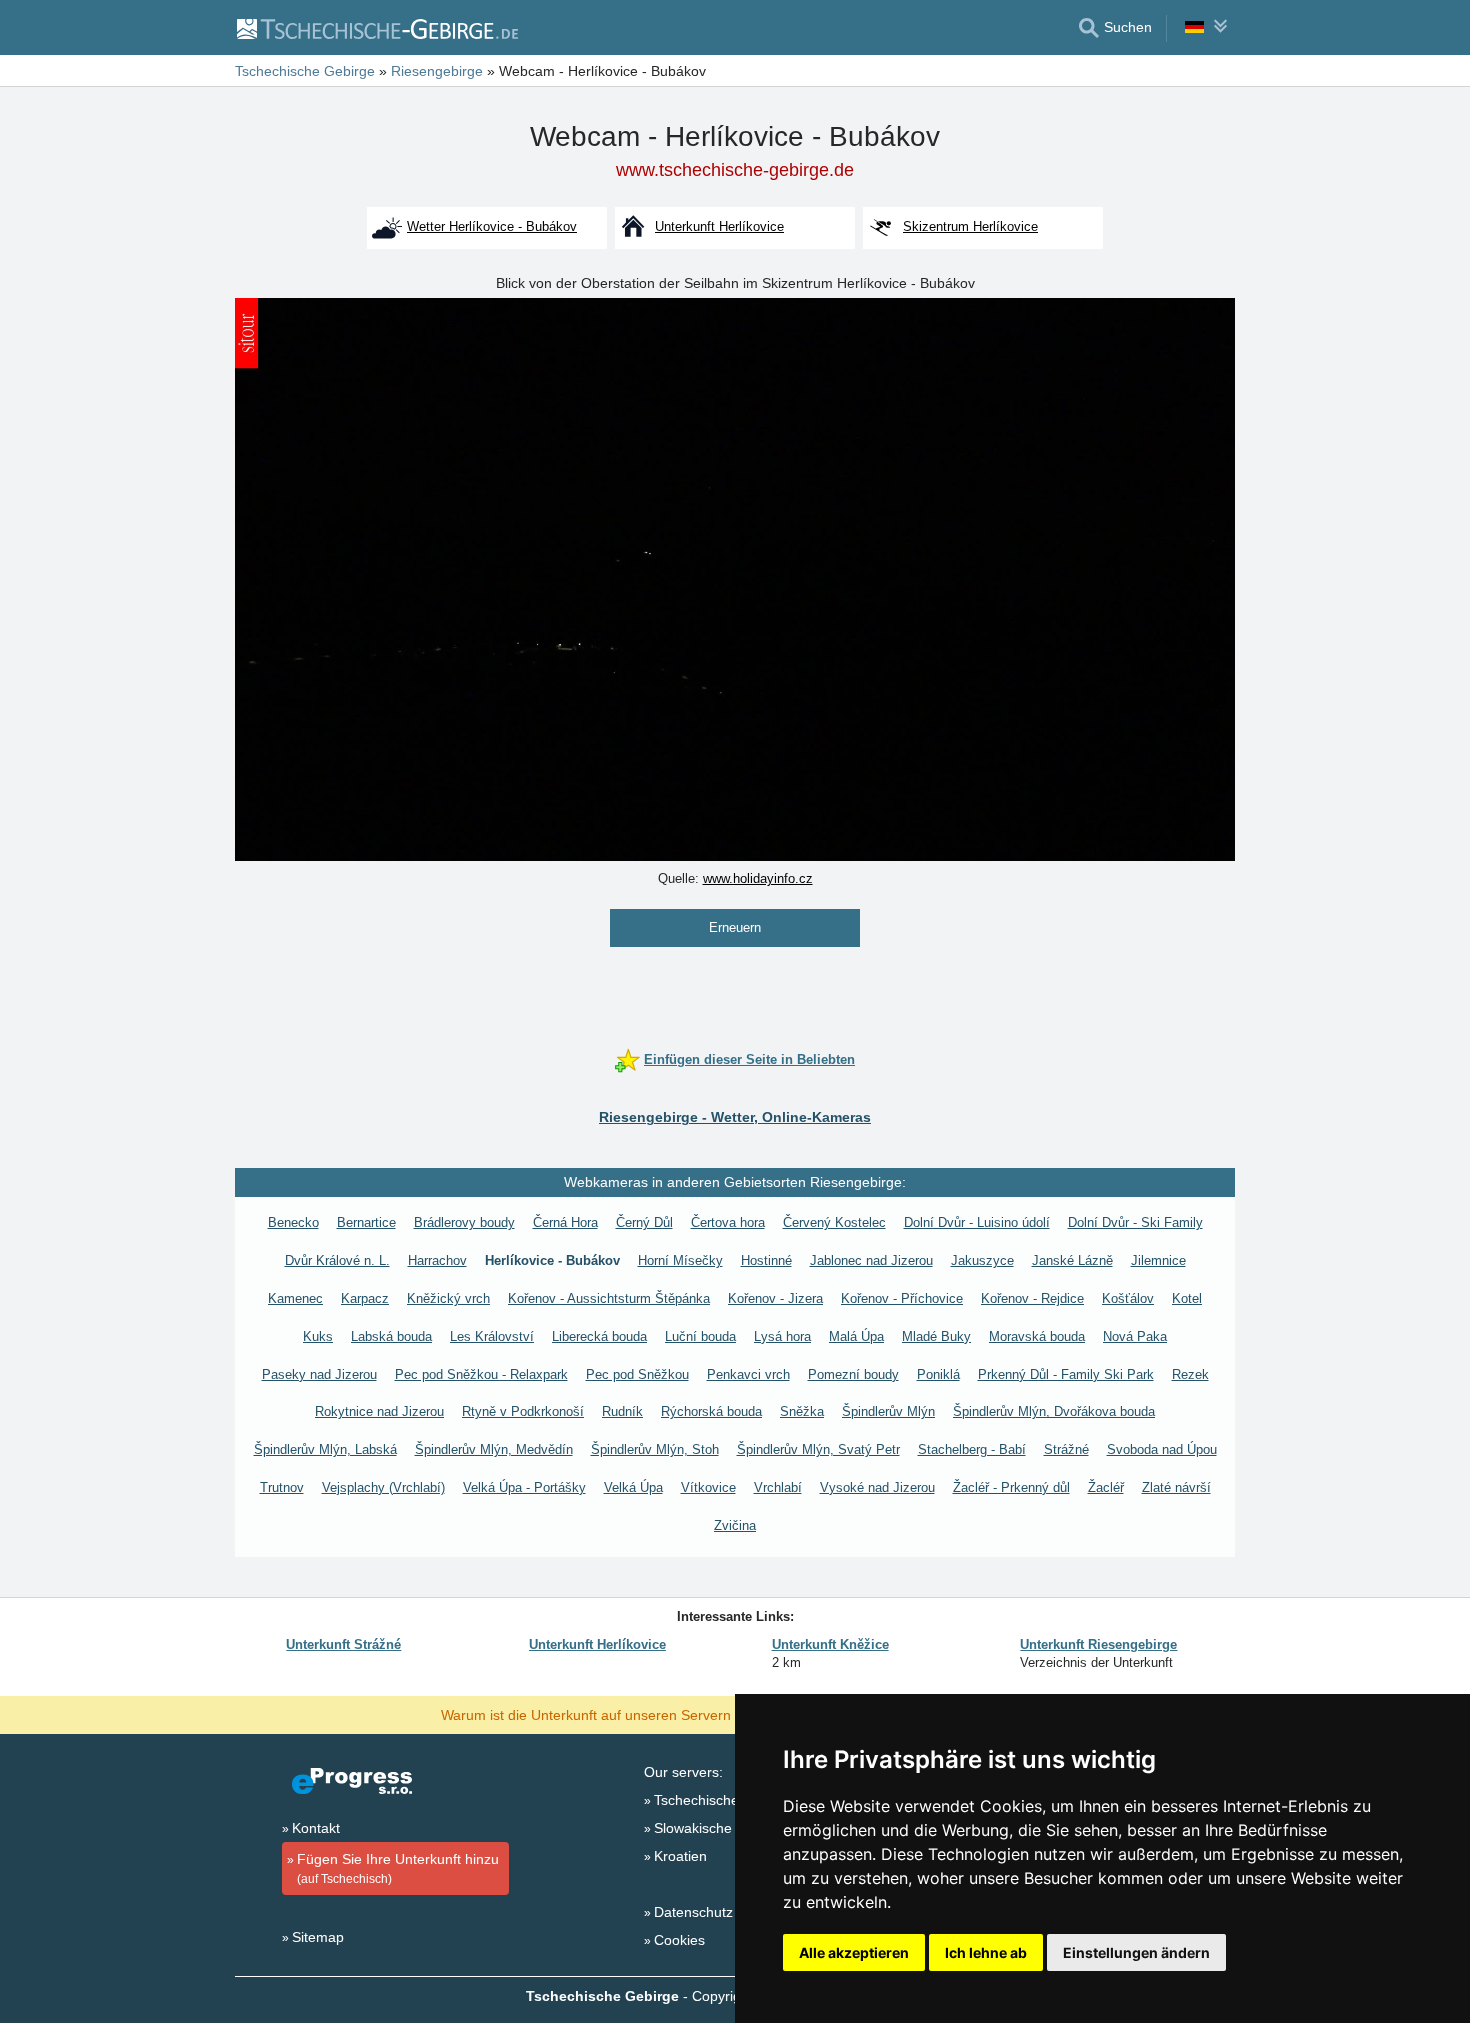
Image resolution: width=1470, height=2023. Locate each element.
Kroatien (680, 1856)
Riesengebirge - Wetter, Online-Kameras (735, 1117)
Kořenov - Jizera (775, 1298)
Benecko (293, 1222)
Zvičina (735, 1525)
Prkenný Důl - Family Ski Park (1066, 1374)
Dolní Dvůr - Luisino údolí (977, 1222)
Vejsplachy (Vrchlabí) (383, 1487)
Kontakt (316, 1828)
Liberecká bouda (599, 1336)
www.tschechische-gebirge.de (735, 170)
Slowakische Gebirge (720, 1828)
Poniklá (938, 1374)
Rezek (1190, 1374)
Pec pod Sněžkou (637, 1374)
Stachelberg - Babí (972, 1449)
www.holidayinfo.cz (758, 878)
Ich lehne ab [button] (986, 1952)
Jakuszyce (982, 1260)
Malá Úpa (856, 1336)
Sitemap (318, 1937)
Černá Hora (565, 1222)
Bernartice (366, 1222)
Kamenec (295, 1298)
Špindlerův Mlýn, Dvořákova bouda (1054, 1411)
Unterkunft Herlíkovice (597, 1644)
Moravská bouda (1037, 1336)
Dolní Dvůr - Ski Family (1135, 1222)
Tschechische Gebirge (724, 1800)
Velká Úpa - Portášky (524, 1487)
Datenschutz (693, 1912)
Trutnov (282, 1487)
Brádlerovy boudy (464, 1222)
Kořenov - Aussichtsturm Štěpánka (609, 1298)
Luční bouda (700, 1336)
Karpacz (365, 1298)
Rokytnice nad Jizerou (379, 1411)
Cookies (679, 1940)
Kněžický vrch (448, 1298)
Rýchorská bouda (711, 1411)
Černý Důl (644, 1222)
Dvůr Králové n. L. (337, 1260)
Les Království (492, 1336)
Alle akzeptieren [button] (854, 1952)
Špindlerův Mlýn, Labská (325, 1449)
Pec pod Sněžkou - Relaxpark (481, 1374)
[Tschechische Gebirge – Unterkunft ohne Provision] (376, 28)
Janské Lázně (1072, 1260)
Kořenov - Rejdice (1032, 1298)
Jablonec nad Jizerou (871, 1260)
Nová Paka (1135, 1336)
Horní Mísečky (680, 1260)
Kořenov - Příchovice (902, 1298)
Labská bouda (391, 1336)
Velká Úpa (633, 1487)
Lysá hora (782, 1336)
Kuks (318, 1336)
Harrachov (437, 1260)
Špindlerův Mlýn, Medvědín (494, 1449)
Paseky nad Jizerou (319, 1374)
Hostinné (766, 1260)
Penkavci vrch (748, 1374)
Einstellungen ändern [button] (1136, 1952)
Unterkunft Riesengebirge (1098, 1644)
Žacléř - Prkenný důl (1011, 1487)
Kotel (1187, 1298)
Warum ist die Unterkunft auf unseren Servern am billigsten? (631, 1714)
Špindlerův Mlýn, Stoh (655, 1449)
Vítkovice (708, 1487)
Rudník (622, 1411)
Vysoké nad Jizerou (877, 1487)
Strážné (1066, 1449)
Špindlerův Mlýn (888, 1411)
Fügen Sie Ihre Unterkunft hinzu (398, 1868)
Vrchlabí (778, 1487)
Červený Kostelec (834, 1222)
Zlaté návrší (1176, 1487)
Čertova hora (728, 1222)
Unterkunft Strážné (343, 1644)
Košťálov (1128, 1298)
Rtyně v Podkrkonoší (523, 1411)
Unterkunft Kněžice (830, 1644)
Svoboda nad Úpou (1162, 1449)
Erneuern (735, 927)
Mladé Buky (936, 1336)
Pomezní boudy (853, 1374)
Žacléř (1106, 1487)
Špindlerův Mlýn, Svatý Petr (818, 1449)
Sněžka (802, 1411)
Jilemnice (1158, 1260)
